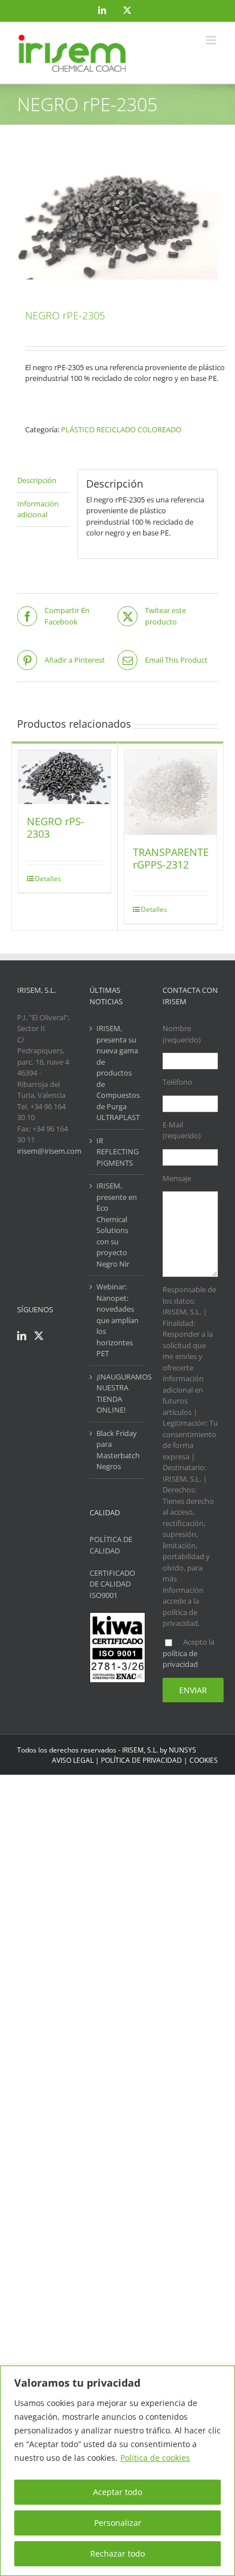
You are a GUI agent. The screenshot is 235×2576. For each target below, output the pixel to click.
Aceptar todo (117, 2492)
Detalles (48, 879)
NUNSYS (183, 1750)
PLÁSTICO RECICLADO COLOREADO (121, 429)
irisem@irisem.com (49, 1151)
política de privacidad (180, 1659)
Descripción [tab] (37, 480)
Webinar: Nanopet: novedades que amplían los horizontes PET (117, 1320)
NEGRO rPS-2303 (56, 827)
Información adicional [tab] (38, 509)
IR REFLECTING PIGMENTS (117, 1152)
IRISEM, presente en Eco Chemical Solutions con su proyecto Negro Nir (117, 1225)
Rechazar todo (117, 2553)
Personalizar (118, 2523)
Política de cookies (155, 2458)
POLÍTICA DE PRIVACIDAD (141, 1760)
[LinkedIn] (22, 1336)
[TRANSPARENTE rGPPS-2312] (171, 792)
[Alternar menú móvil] (212, 40)
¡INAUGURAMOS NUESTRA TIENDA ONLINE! (118, 1394)
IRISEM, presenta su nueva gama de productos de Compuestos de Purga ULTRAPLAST (118, 1073)
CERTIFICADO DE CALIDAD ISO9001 (112, 1584)
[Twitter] (39, 1336)
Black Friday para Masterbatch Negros (118, 1450)
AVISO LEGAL (73, 1760)
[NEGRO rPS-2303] (64, 777)
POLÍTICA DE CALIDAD (111, 1545)
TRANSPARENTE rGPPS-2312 (171, 858)
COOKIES (204, 1760)
